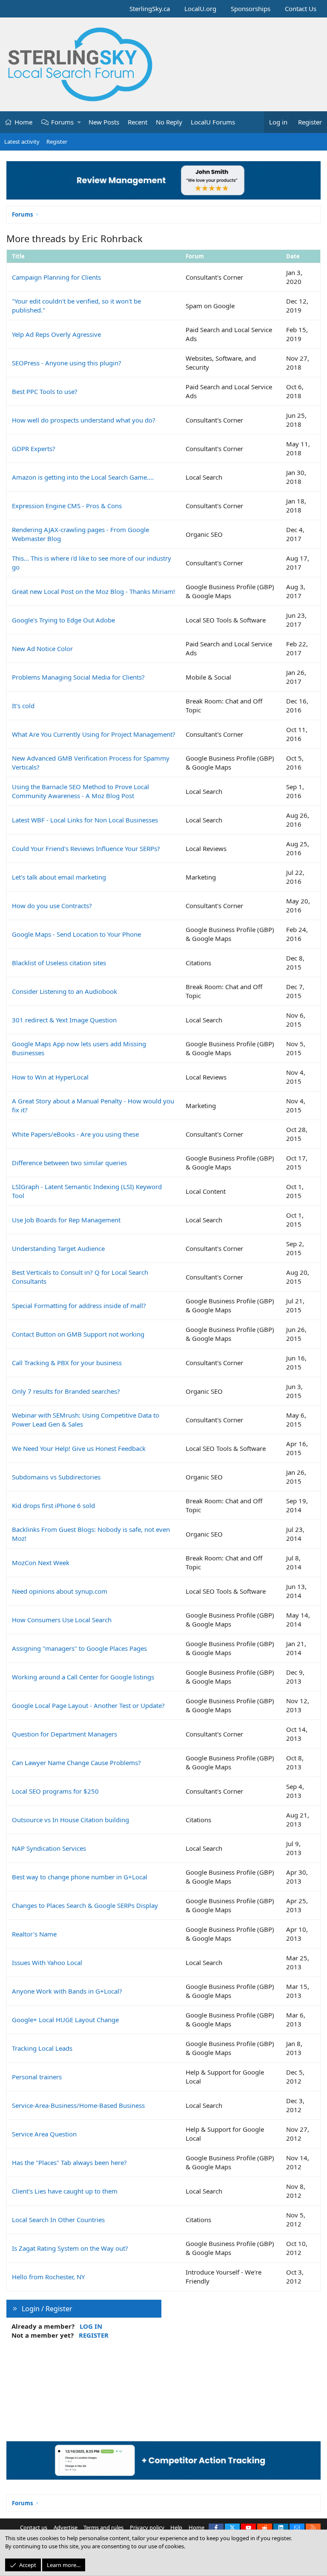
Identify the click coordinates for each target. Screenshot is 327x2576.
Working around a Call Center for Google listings (83, 1677)
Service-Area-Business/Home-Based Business (78, 2105)
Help (176, 2527)
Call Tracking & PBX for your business (67, 1363)
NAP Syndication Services (49, 1848)
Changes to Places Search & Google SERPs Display (85, 1905)
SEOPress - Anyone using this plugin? (67, 363)
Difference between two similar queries (69, 1163)
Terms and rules (103, 2527)
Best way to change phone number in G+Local (80, 1877)
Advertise (66, 2527)
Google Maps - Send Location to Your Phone (76, 934)
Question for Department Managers (65, 1734)
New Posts (104, 122)
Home (23, 122)
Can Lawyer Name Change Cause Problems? (76, 1763)
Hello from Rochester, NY (48, 2277)
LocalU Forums (213, 122)
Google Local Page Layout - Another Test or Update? (88, 1705)
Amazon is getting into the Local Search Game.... (83, 477)
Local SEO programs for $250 (55, 1791)
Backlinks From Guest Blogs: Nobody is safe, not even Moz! (91, 1534)
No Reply (169, 122)
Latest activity (22, 142)
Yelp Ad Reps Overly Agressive (56, 334)
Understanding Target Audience (58, 1248)
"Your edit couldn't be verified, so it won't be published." (76, 305)
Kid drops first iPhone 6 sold (53, 1505)
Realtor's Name (34, 1934)
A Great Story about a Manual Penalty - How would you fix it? (93, 1105)
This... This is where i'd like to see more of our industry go (92, 563)
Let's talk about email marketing (59, 877)
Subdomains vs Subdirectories (56, 1477)
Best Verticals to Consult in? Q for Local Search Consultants (80, 1277)
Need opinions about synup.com (60, 1591)
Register (57, 142)
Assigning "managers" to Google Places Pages (79, 1648)
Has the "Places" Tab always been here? (69, 2162)
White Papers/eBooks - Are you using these (75, 1134)
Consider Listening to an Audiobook (65, 991)
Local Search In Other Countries (58, 2220)
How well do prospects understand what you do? (84, 420)
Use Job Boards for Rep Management (66, 1220)
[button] (79, 122)
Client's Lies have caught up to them (65, 2191)
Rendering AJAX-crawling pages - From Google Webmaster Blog (80, 534)
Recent (138, 122)
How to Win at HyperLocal (50, 1077)
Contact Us (301, 9)
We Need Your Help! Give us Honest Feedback (79, 1448)
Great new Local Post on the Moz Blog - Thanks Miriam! (93, 591)
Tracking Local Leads (42, 2048)
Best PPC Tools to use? (45, 391)
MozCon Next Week (41, 1563)
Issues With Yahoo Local (47, 1962)
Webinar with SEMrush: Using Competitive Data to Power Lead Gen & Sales (86, 1420)
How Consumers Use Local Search (62, 1620)
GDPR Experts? (34, 449)
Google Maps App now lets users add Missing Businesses (79, 1048)
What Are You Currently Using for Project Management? (94, 734)
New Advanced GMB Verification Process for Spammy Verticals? (91, 763)
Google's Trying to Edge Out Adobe (63, 620)
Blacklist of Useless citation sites (59, 963)
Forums (62, 122)
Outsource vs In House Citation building (70, 1820)
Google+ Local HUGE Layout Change (65, 2020)
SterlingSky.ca (150, 9)
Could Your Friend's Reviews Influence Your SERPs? (86, 848)
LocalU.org (200, 9)
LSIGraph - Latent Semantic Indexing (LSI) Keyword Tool (87, 1191)
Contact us (34, 2527)
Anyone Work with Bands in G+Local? (67, 1991)
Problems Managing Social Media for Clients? (78, 677)
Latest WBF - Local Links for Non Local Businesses (85, 820)
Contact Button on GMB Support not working (78, 1334)
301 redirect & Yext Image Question (64, 1020)
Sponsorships (251, 9)
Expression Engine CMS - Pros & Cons (67, 506)
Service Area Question (44, 2134)
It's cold (23, 706)
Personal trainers (37, 2077)
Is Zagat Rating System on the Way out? (70, 2248)
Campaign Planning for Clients (56, 277)
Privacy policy (147, 2527)
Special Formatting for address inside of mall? (79, 1305)
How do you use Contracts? (52, 906)
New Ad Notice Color (42, 648)
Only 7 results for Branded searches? (66, 1391)
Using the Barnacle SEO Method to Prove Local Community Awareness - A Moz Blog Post (80, 791)
